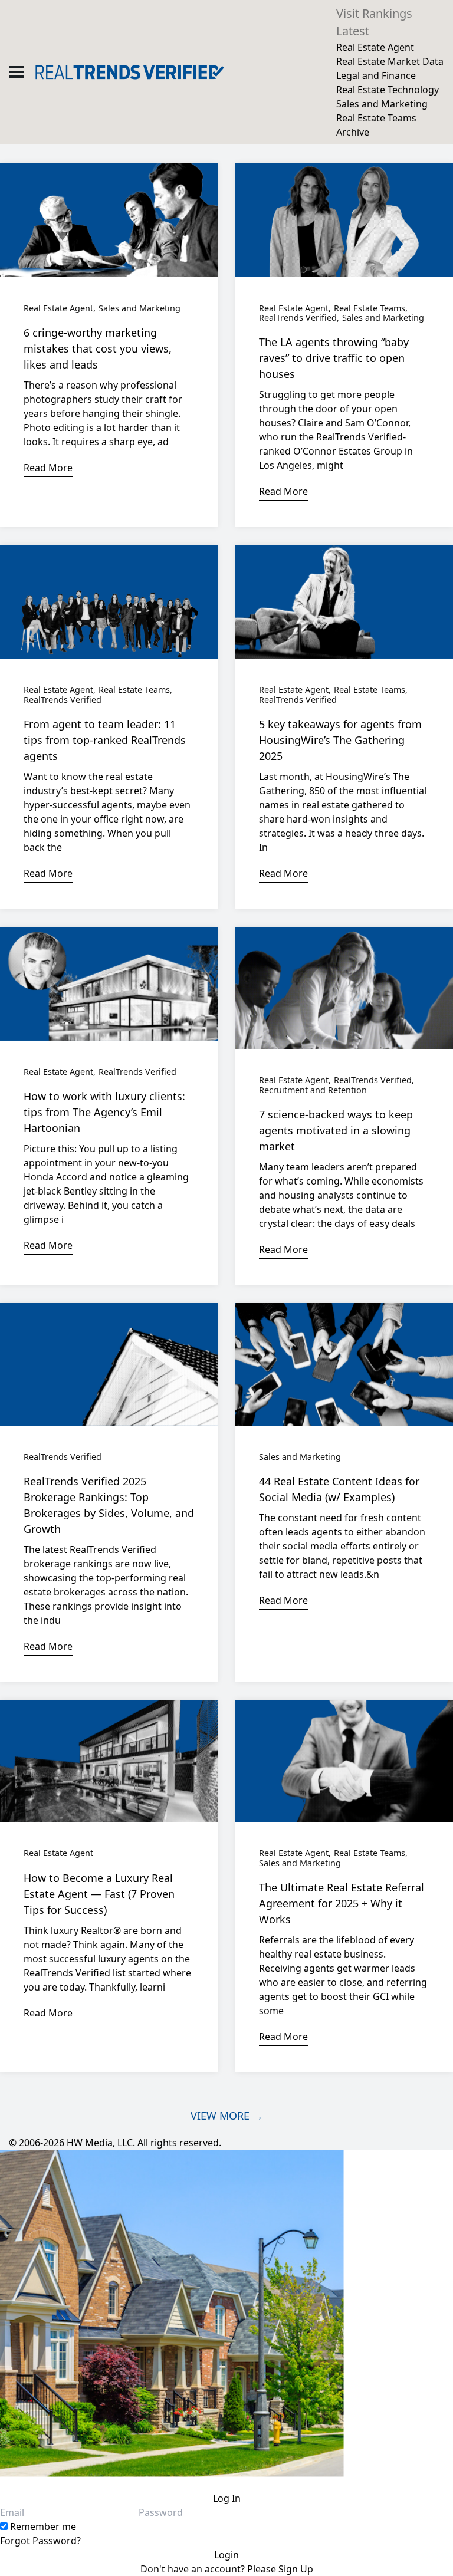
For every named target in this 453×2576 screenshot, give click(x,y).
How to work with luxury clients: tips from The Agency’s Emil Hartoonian (104, 1112)
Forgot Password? (40, 2541)
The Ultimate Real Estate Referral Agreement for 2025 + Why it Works (342, 1903)
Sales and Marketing (382, 104)
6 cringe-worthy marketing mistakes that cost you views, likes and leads (98, 348)
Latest (353, 31)
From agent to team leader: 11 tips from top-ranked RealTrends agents (105, 740)
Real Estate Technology (388, 90)
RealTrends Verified (298, 318)
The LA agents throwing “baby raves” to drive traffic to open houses (334, 358)
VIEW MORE (227, 2116)
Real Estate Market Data (390, 61)
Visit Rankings (374, 13)
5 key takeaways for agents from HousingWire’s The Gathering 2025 (340, 740)
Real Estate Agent (375, 47)
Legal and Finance (376, 75)
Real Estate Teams (376, 118)
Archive (353, 132)
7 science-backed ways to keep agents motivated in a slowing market (336, 1130)
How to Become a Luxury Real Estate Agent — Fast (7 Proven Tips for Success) (99, 1894)
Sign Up (296, 2569)
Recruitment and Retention (313, 1090)
